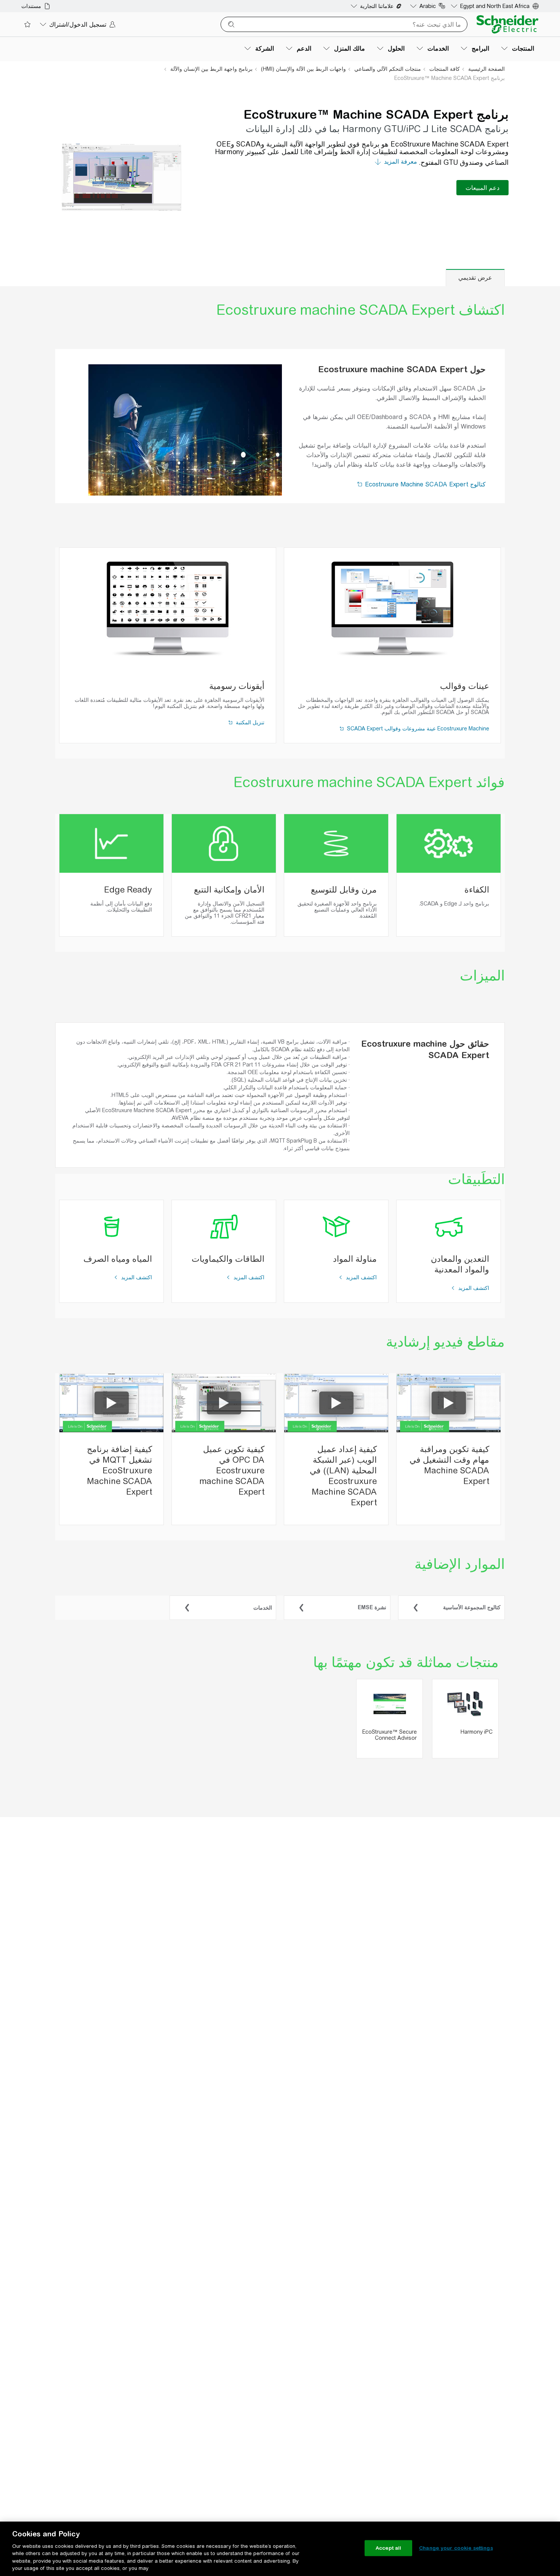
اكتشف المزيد (473, 1288)
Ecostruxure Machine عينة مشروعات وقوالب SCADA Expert (417, 728)
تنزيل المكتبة (249, 722)
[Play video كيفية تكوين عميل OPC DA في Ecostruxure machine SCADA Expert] (224, 1403)
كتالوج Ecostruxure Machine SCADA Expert (424, 484)
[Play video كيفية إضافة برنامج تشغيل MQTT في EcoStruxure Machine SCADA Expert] (112, 1403)
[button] (360, 484)
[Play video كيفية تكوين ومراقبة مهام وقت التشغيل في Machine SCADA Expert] (449, 1403)
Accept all (388, 2548)
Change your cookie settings (456, 2548)
